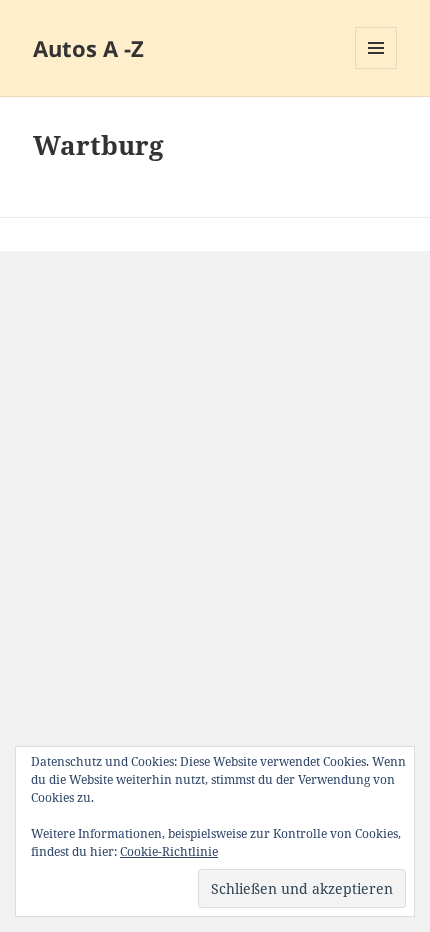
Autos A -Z (88, 48)
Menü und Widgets (376, 68)
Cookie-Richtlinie (169, 851)
